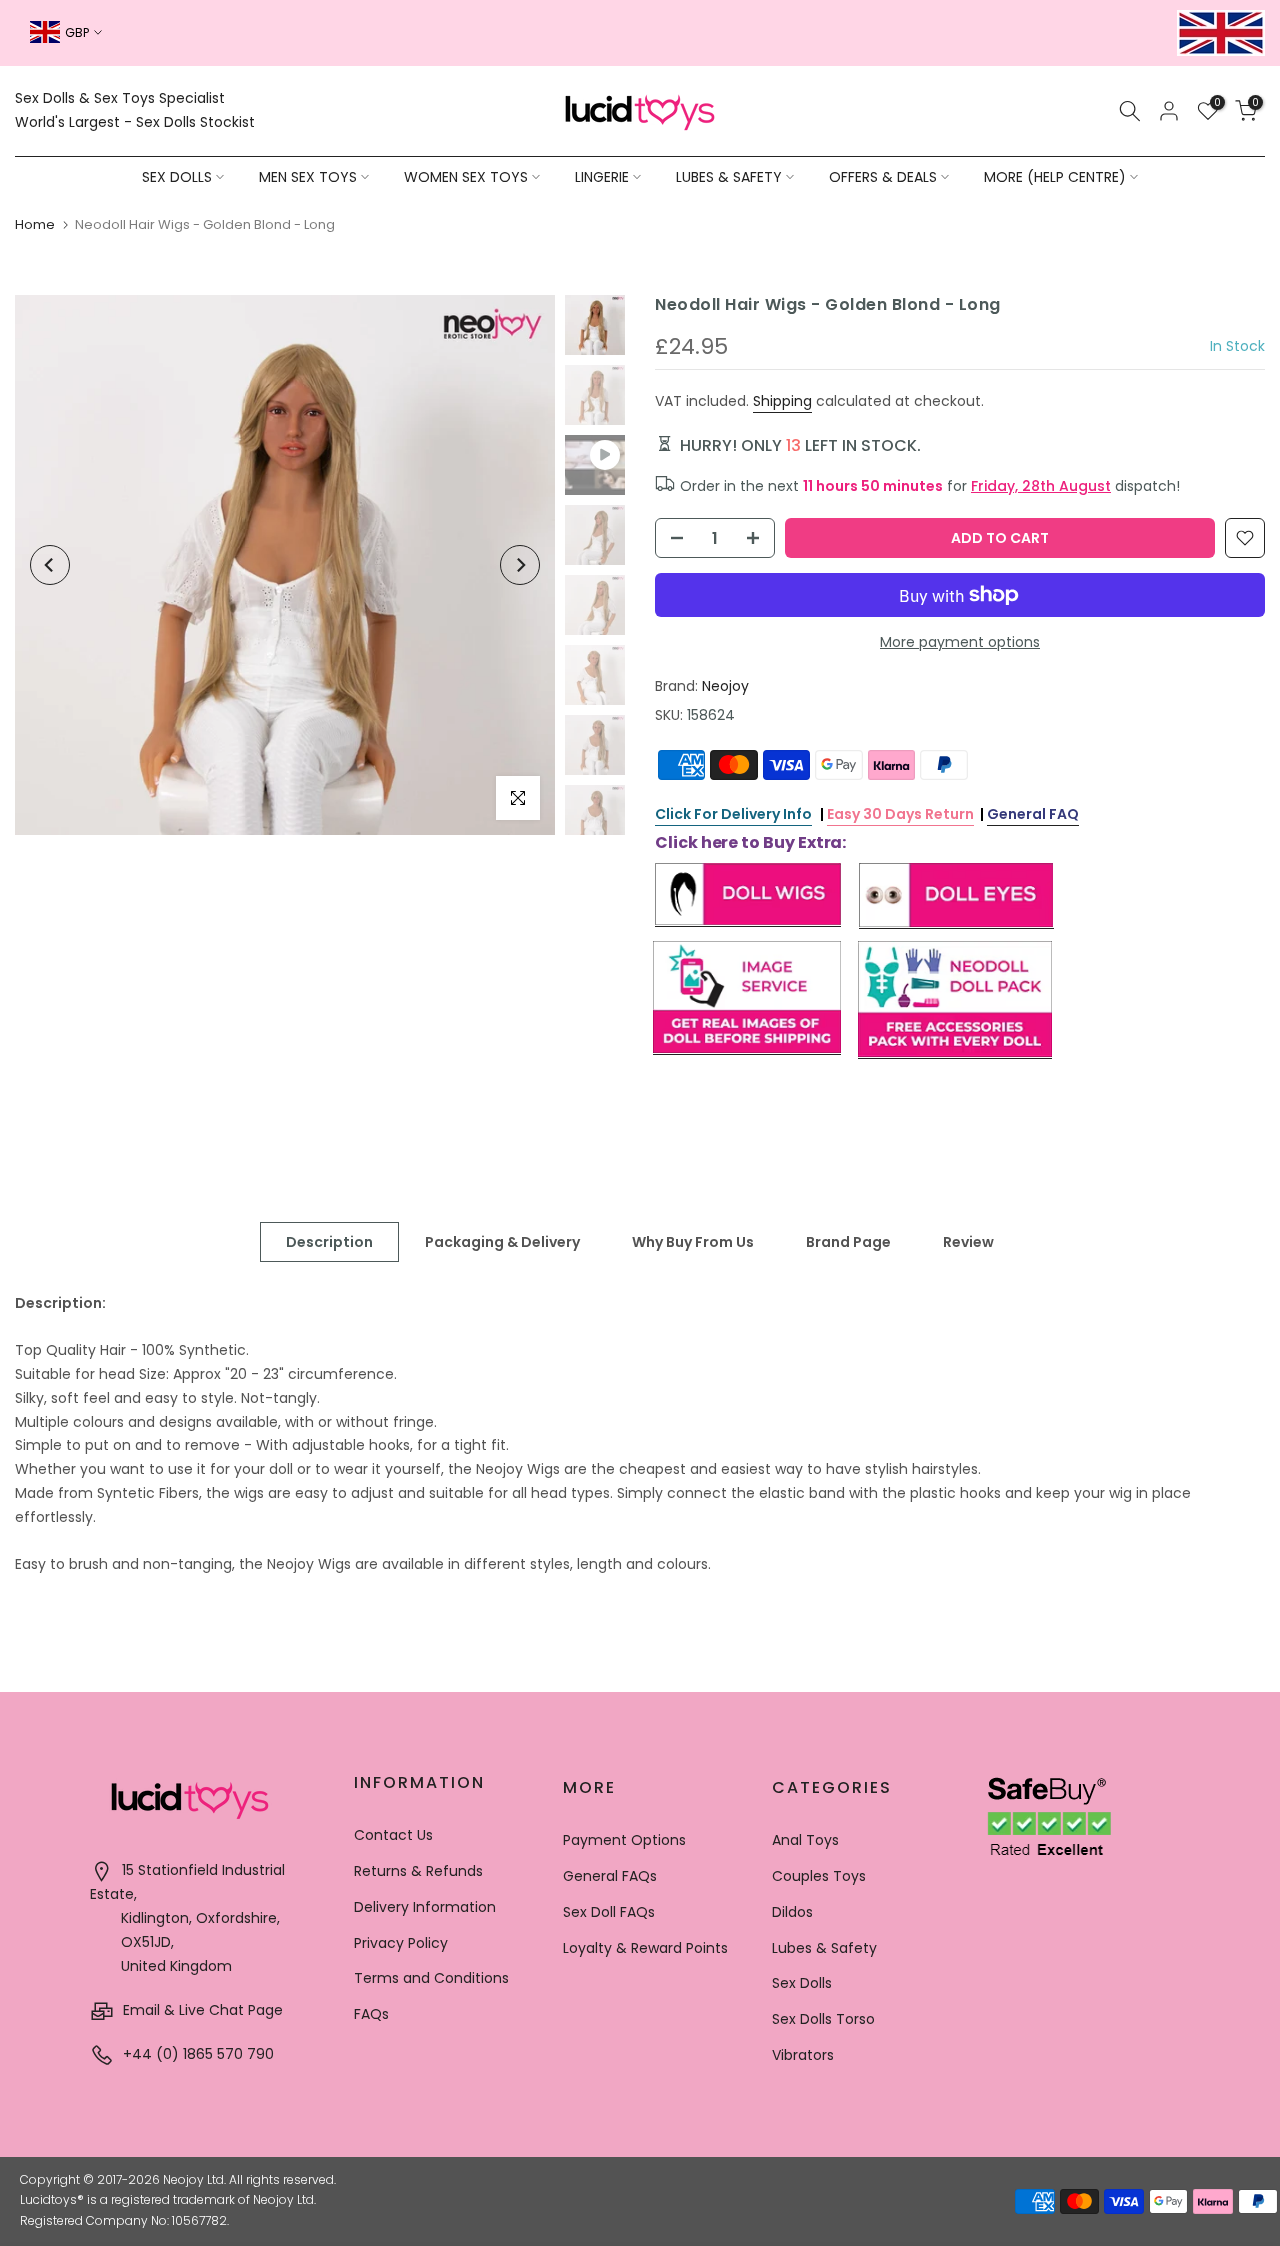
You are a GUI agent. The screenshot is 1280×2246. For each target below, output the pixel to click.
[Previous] (50, 565)
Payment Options (624, 1840)
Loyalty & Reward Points (645, 1948)
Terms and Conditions (431, 1978)
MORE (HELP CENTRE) (1055, 177)
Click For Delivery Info (733, 814)
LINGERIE (602, 177)
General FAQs (610, 1876)
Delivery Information (425, 1907)
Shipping (782, 401)
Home (35, 224)
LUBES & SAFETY (729, 177)
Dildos (792, 1912)
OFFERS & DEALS (883, 177)
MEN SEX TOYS (308, 177)
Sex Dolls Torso (823, 2019)
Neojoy (725, 686)
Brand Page (848, 1241)
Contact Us (393, 1835)
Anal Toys (805, 1840)
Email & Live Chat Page (201, 2010)
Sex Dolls (802, 1983)
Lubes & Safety (824, 1948)
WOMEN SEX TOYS (466, 177)
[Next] (520, 565)
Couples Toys (819, 1876)
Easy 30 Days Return (900, 814)
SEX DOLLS (177, 177)
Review (968, 1241)
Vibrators (803, 2055)
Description (329, 1241)
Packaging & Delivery (502, 1241)
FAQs (371, 2014)
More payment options (960, 642)
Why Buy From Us (693, 1241)
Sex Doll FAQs (609, 1912)
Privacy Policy (401, 1943)
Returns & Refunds (418, 1871)
